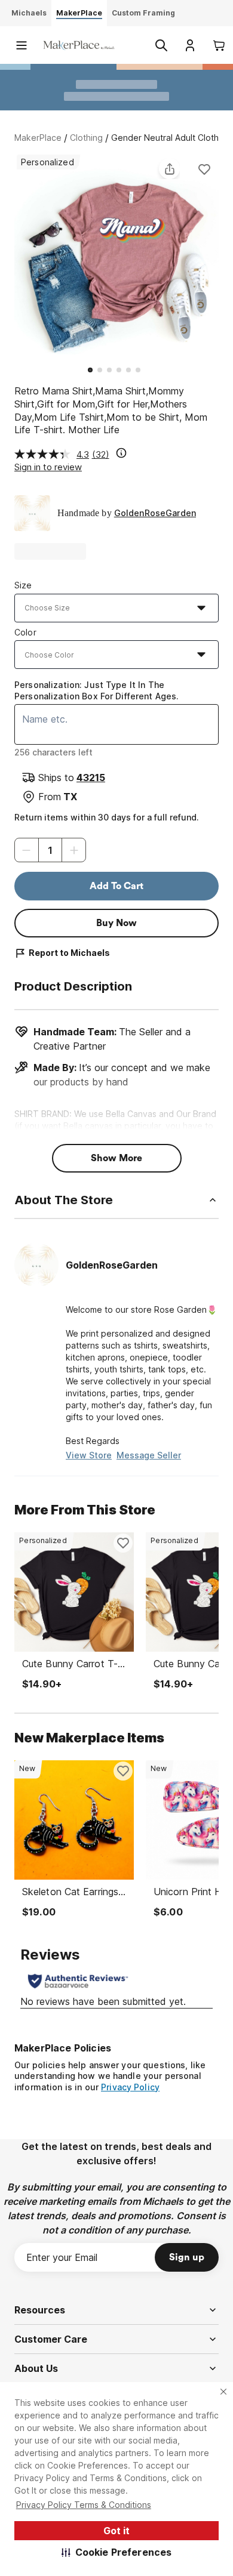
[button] (117, 2552)
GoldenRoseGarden (155, 513)
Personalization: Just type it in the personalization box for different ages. (96, 690)
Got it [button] (116, 2531)
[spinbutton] (50, 850)
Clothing (86, 138)
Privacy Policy (130, 2087)
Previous (14, 258)
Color (25, 632)
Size (23, 585)
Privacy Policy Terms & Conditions (84, 2505)
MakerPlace (38, 138)
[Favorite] (204, 169)
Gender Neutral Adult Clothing (171, 138)
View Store (89, 1455)
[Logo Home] (79, 45)
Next (219, 258)
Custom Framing (143, 13)
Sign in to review (48, 467)
